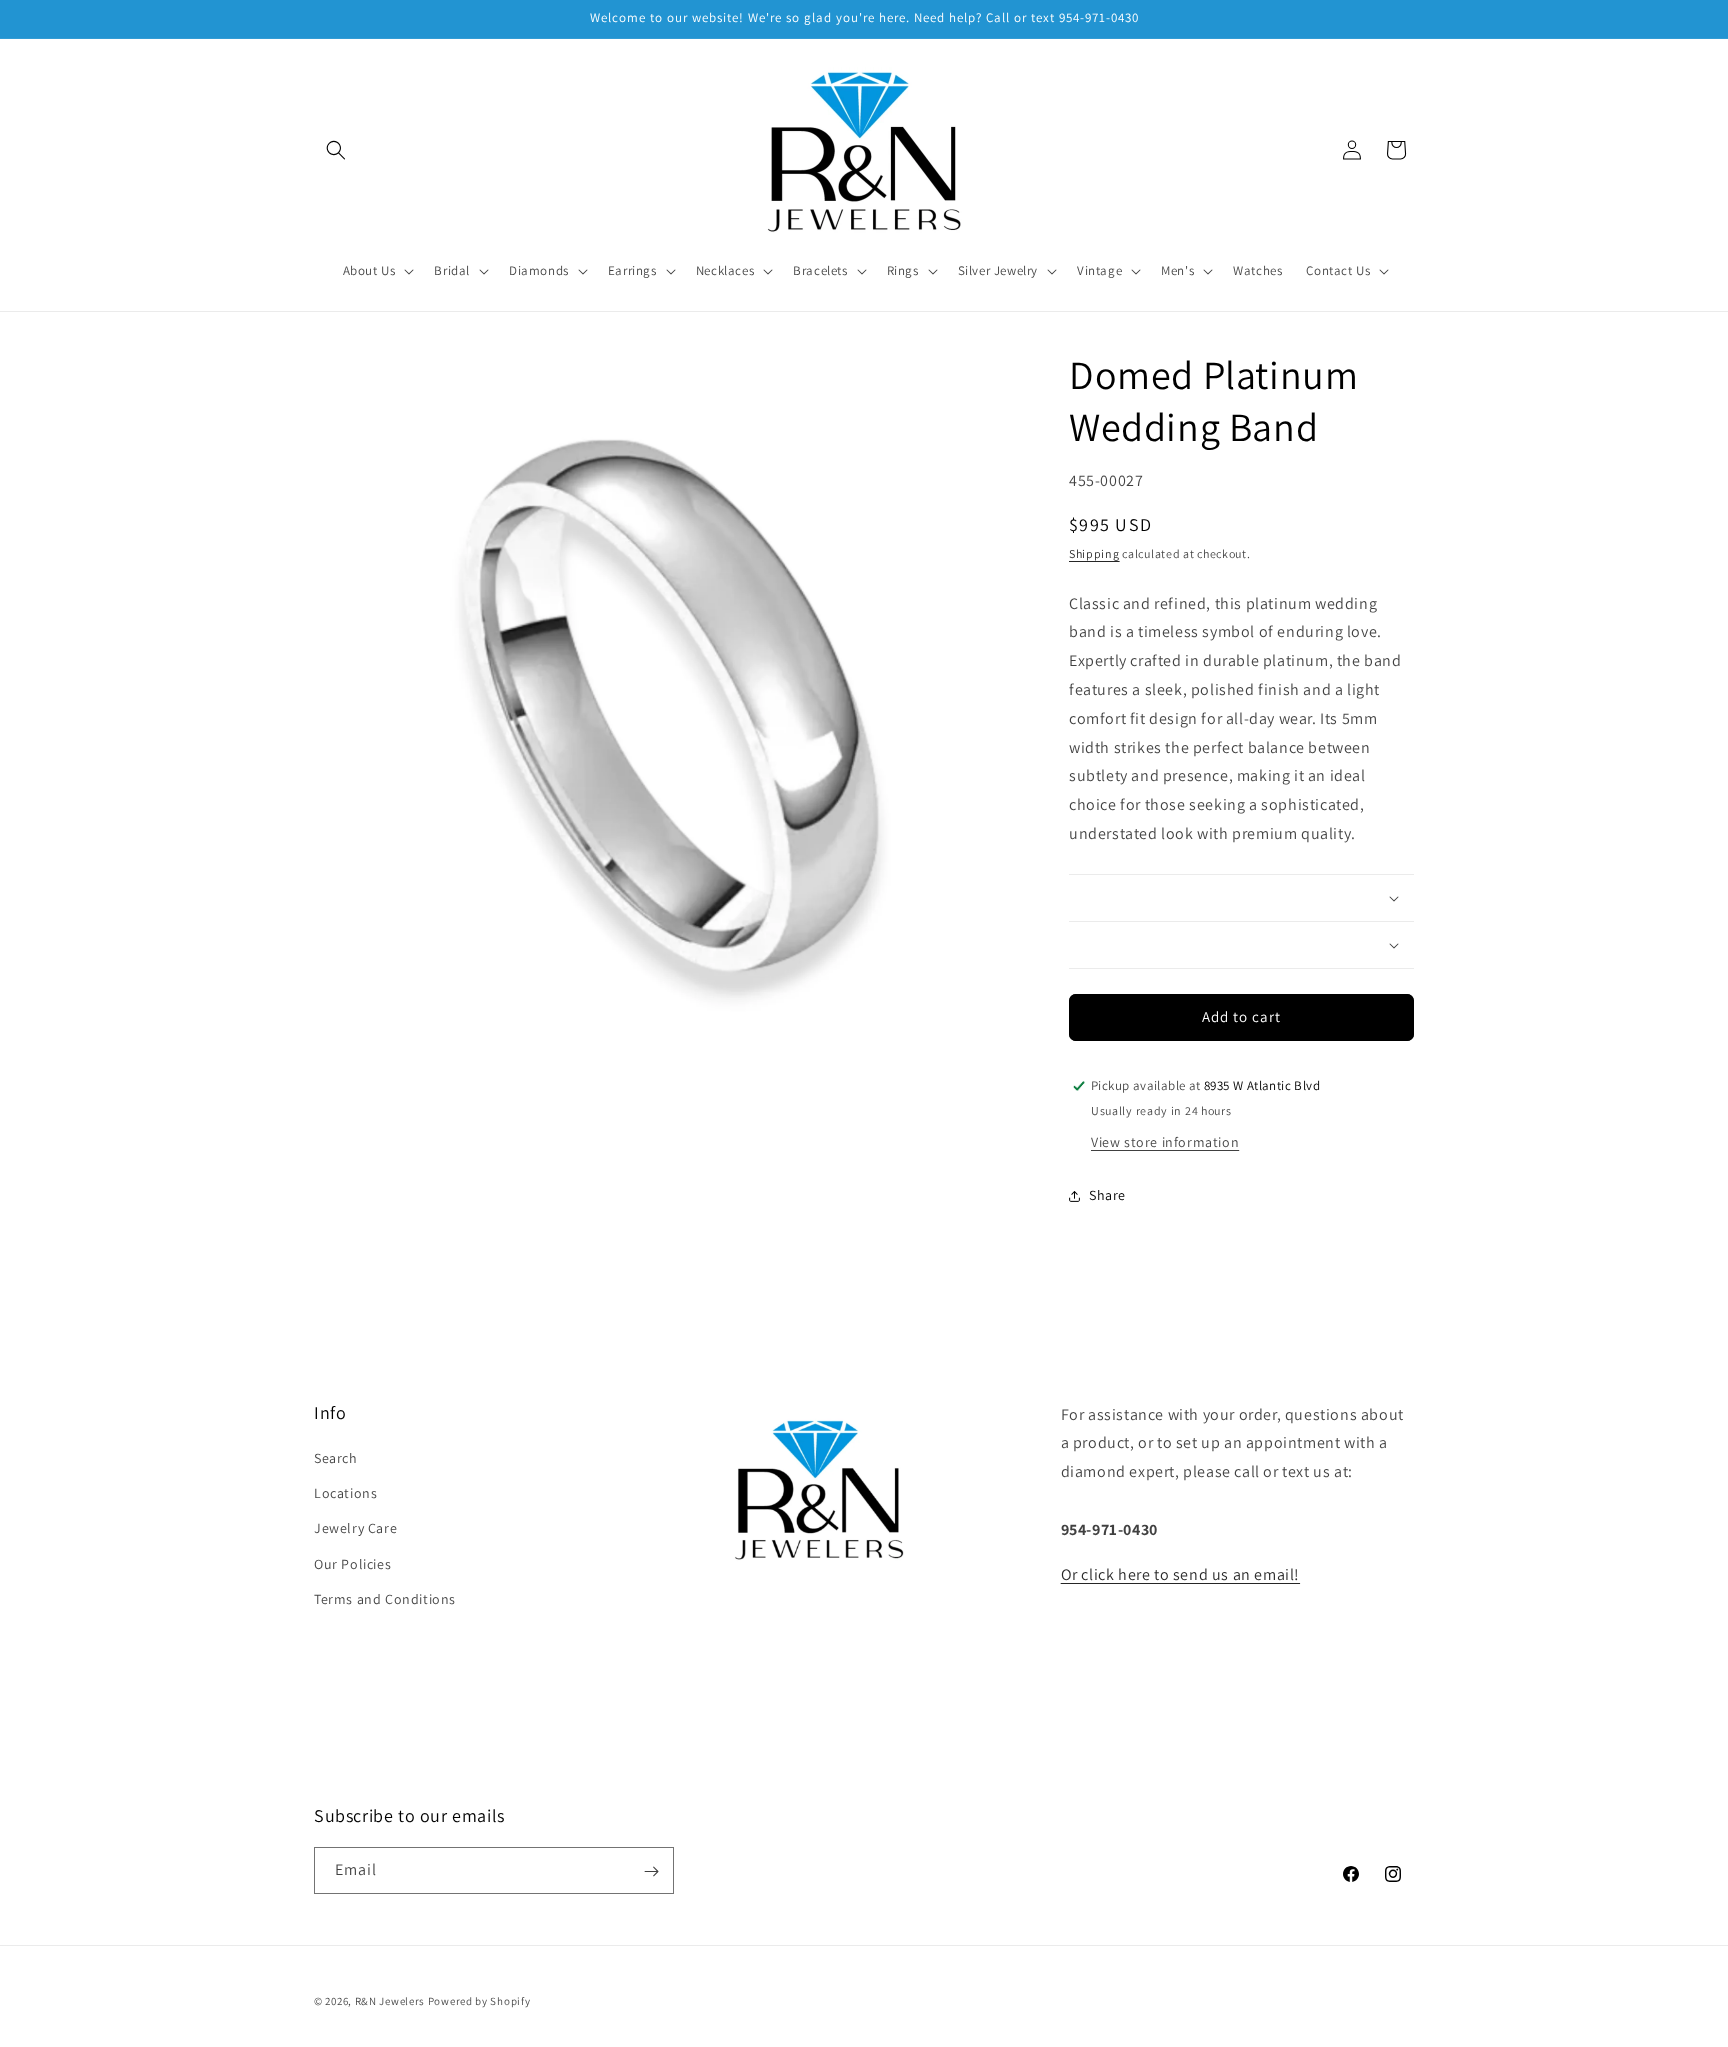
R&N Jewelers (390, 2001)
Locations (345, 1493)
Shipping (1094, 553)
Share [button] (1107, 1195)
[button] (336, 150)
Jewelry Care (355, 1529)
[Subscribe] (651, 1871)
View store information (1165, 1142)
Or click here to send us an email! (1180, 1574)
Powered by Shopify (479, 2001)
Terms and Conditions (385, 1599)
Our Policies (352, 1564)
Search (336, 1458)
